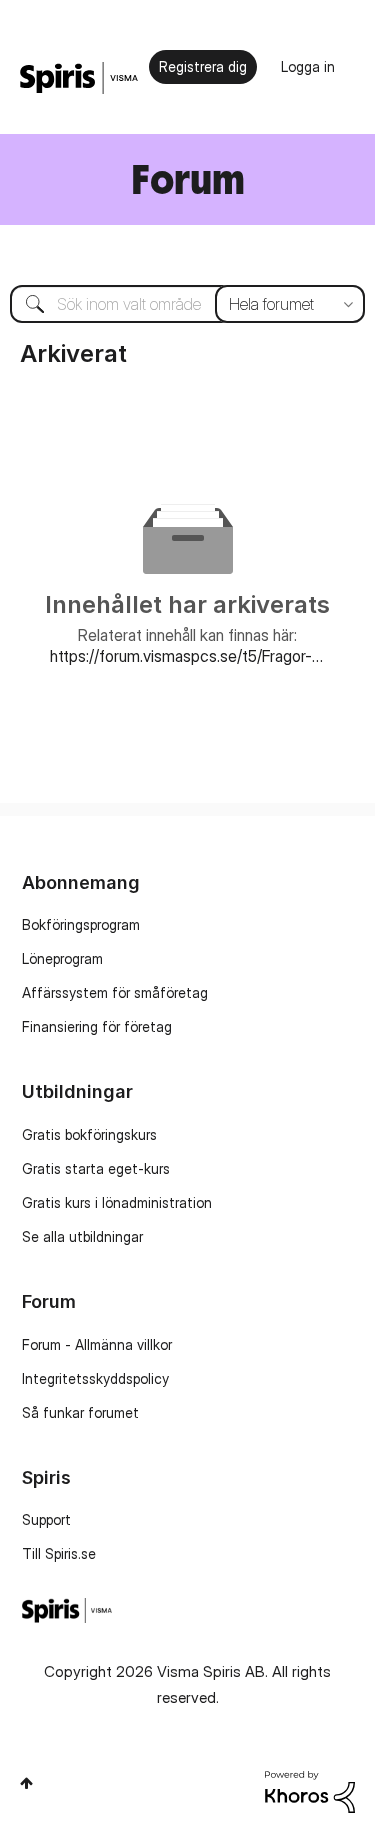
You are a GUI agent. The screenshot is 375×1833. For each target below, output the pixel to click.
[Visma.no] (79, 78)
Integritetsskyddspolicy (95, 1378)
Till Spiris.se (59, 1553)
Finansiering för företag (97, 1026)
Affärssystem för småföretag (115, 992)
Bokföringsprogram (81, 924)
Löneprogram (62, 958)
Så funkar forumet (80, 1412)
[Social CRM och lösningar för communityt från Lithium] (310, 1790)
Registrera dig (203, 66)
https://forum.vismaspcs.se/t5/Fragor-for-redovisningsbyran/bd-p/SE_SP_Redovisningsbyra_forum (187, 656)
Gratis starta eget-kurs (96, 1168)
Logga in (308, 66)
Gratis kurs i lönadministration (117, 1202)
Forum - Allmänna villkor (97, 1344)
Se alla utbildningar (82, 1236)
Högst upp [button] (26, 1783)
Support (46, 1519)
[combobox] (187, 304)
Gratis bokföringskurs (89, 1134)
